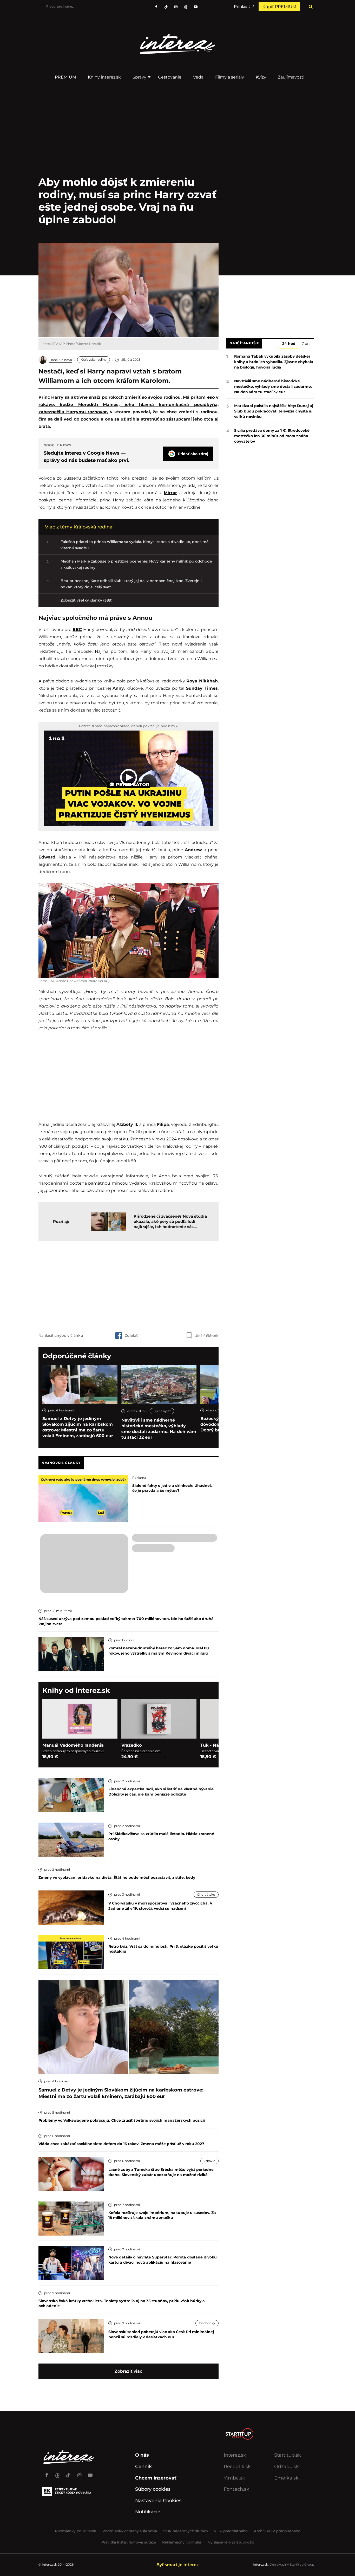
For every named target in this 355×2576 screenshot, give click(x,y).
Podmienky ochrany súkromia (130, 2531)
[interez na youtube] (90, 2473)
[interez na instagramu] (176, 7)
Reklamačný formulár (182, 2542)
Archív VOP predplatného (277, 2531)
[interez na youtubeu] (196, 7)
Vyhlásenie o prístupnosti (231, 2542)
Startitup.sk (288, 2455)
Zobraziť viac (128, 2371)
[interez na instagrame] (79, 2473)
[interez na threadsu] (186, 7)
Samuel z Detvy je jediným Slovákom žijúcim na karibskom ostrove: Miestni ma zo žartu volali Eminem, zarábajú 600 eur (78, 1427)
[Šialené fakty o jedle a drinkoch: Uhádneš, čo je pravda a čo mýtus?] (83, 1498)
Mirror (170, 493)
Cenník (143, 2467)
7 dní (306, 344)
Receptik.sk (237, 2467)
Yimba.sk (234, 2478)
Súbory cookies (153, 2489)
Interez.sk (235, 2455)
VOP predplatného (231, 2531)
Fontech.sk (236, 2489)
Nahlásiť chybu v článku (61, 1335)
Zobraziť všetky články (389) (87, 600)
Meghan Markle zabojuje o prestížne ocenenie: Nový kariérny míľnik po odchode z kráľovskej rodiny (136, 564)
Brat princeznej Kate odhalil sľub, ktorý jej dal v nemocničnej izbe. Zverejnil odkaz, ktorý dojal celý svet (131, 584)
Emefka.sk (286, 2478)
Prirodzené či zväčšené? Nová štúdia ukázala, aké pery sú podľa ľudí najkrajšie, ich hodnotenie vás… (170, 1221)
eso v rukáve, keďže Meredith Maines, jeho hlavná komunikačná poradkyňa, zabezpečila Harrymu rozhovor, (129, 405)
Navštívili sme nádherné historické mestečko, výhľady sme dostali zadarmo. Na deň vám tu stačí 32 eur (159, 1429)
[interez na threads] (57, 2473)
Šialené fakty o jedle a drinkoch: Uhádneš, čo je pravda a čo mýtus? (172, 1488)
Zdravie (209, 2161)
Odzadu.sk (287, 2467)
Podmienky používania (75, 2531)
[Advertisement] (128, 1285)
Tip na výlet (162, 1411)
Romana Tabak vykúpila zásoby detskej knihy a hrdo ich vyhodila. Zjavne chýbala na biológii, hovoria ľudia (274, 362)
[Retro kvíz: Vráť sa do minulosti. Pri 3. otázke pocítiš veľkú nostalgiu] (71, 1952)
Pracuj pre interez (60, 6)
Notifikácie (148, 2512)
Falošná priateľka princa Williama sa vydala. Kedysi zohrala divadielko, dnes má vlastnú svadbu (134, 545)
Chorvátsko (206, 1894)
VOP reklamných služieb (185, 2531)
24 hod (289, 344)
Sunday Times (202, 688)
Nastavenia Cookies (158, 2501)
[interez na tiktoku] (166, 7)
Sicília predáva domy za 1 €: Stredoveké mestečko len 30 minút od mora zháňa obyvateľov (272, 436)
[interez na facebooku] (156, 7)
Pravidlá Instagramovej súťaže (129, 2542)
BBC (77, 630)
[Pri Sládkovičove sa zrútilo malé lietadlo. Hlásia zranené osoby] (71, 1839)
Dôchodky (207, 2323)
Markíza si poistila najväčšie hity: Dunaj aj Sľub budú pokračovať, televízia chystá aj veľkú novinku (274, 411)
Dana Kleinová (61, 360)
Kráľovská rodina (94, 360)
